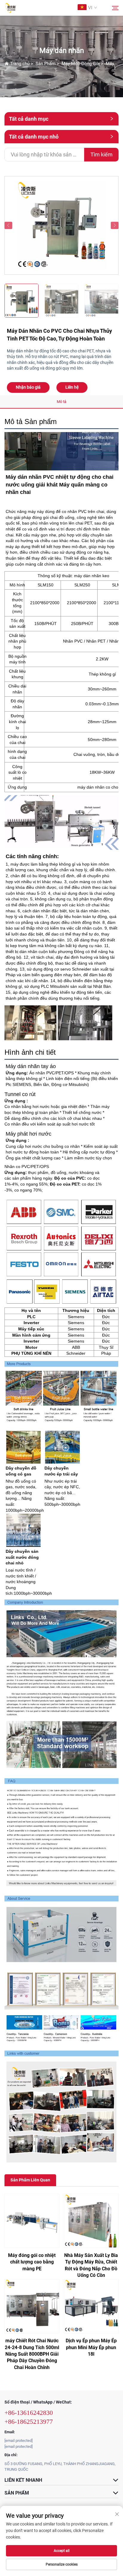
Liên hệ (72, 387)
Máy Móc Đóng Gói (81, 64)
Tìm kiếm (102, 154)
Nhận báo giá (28, 387)
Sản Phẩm (46, 64)
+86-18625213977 (29, 2422)
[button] (8, 225)
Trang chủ (20, 64)
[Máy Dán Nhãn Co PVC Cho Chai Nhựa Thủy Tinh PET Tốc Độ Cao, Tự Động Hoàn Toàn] (61, 225)
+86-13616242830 (29, 2413)
